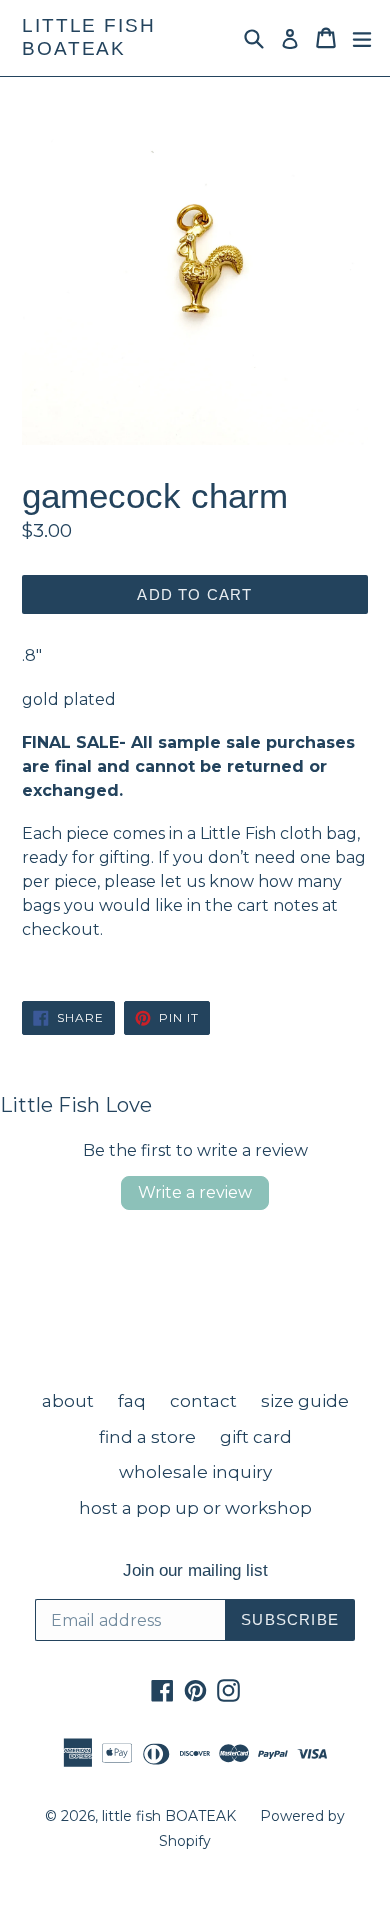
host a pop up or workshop (195, 1508)
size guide (305, 1401)
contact (203, 1401)
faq (132, 1401)
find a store (147, 1437)
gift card (256, 1437)
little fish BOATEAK (89, 37)
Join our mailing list (195, 1570)
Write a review (195, 1192)
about (68, 1401)
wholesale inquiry (195, 1472)
